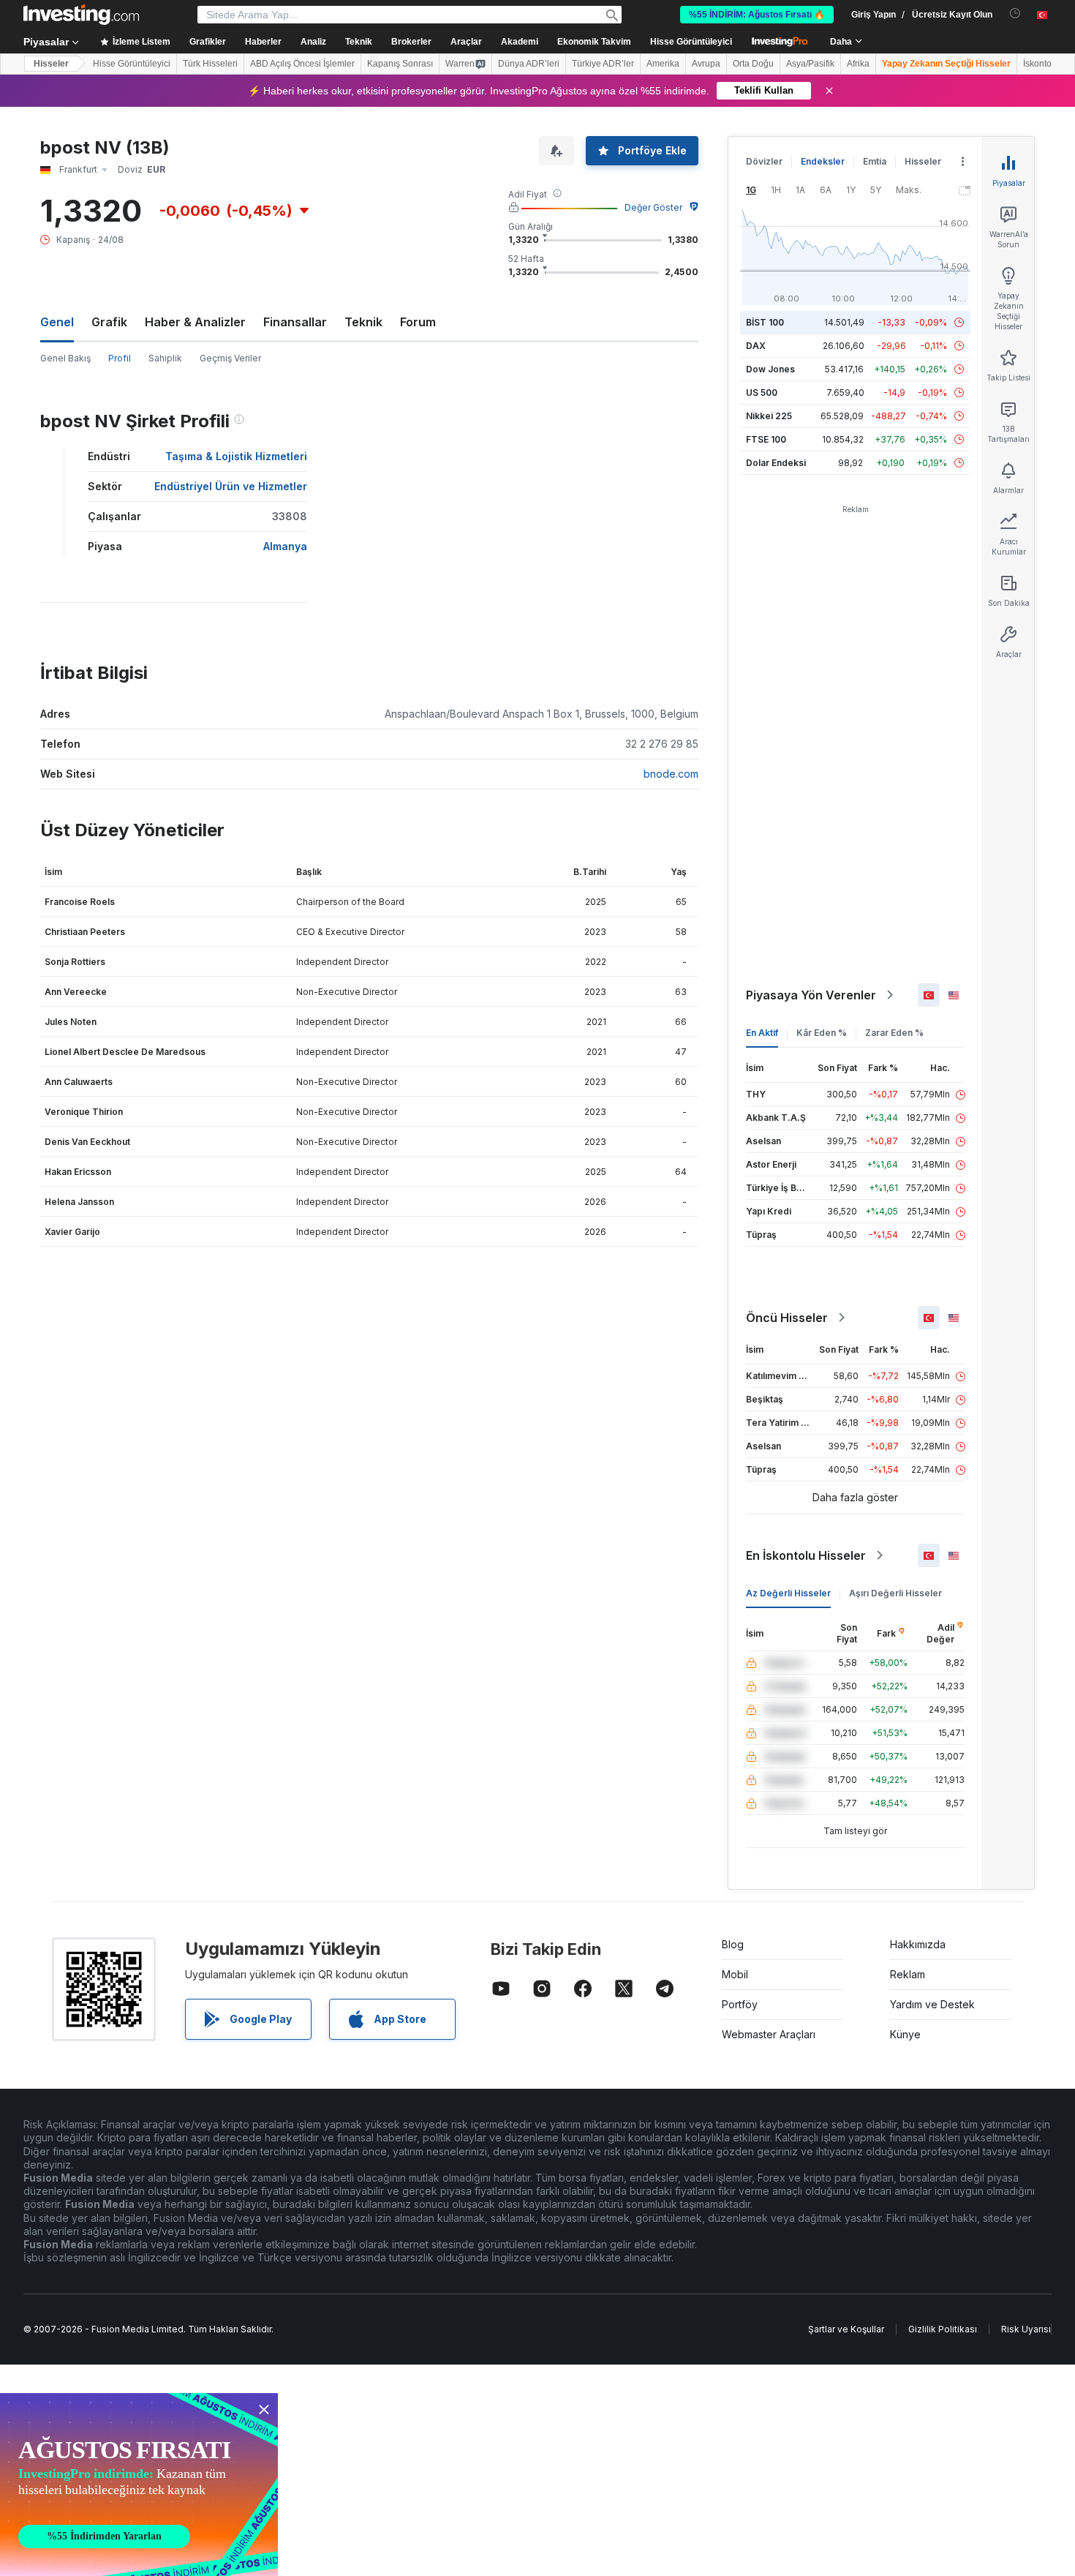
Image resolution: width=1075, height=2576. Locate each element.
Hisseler (51, 64)
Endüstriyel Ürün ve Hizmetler (231, 486)
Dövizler (764, 161)
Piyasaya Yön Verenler (811, 995)
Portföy (740, 2004)
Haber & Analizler (195, 322)
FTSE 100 (766, 439)
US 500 (762, 393)
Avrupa (706, 64)
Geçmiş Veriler (230, 358)
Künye (905, 2034)
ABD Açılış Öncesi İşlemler (302, 64)
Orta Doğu (753, 64)
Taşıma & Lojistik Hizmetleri (236, 456)
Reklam (908, 1974)
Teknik (363, 322)
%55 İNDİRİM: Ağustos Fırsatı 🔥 (757, 15)
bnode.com (671, 774)
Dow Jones (770, 369)
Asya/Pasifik (810, 64)
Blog (733, 1944)
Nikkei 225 (769, 416)
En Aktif (762, 1033)
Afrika (858, 64)
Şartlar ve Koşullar (846, 2329)
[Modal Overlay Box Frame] (139, 2485)
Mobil (735, 1974)
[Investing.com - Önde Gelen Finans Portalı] (81, 15)
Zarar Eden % (894, 1033)
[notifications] (1015, 14)
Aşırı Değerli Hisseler (895, 1593)
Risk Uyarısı (1026, 2329)
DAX (756, 346)
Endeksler (823, 161)
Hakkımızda (918, 1944)
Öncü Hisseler (787, 1318)
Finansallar (295, 322)
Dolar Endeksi (776, 463)
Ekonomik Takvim (594, 42)
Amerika (663, 64)
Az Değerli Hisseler (788, 1593)
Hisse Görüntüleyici (691, 42)
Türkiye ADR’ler (603, 64)
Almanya (285, 546)
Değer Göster (653, 207)
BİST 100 (765, 322)
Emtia (875, 161)
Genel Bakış (65, 358)
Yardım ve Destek (932, 2004)
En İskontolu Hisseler (806, 1555)
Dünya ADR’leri (529, 64)
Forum (418, 322)
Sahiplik (165, 358)
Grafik (109, 322)
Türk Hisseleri (210, 64)
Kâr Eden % (822, 1033)
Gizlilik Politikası (943, 2329)
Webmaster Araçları (769, 2034)
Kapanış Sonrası (400, 64)
